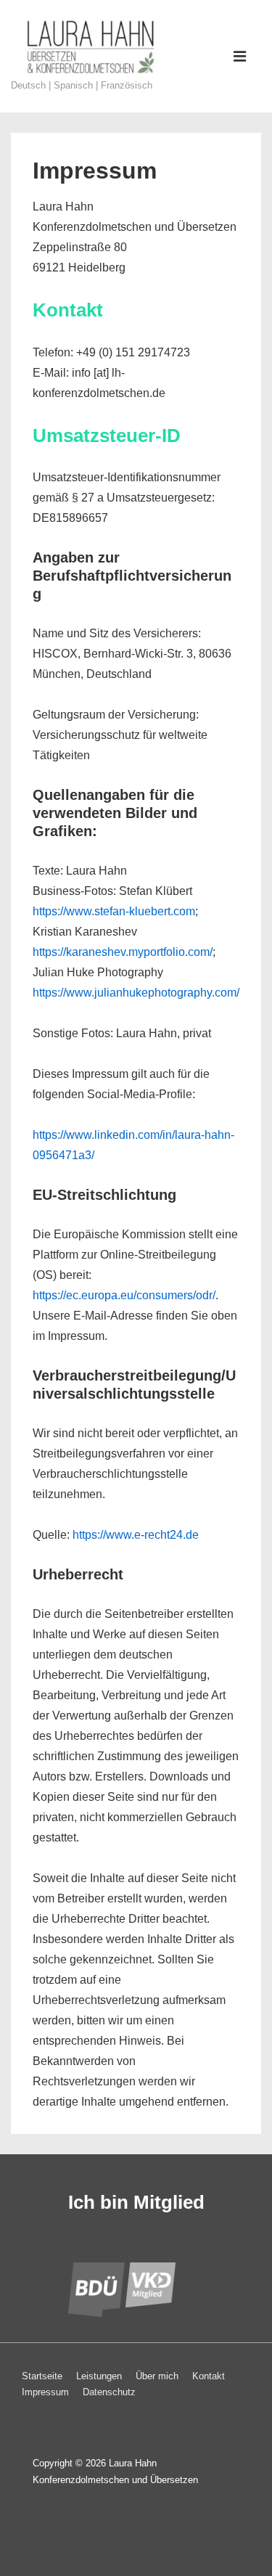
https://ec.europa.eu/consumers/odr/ (124, 1295)
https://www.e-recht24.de (134, 1535)
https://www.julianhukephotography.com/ (136, 993)
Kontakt (209, 2376)
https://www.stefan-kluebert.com (114, 911)
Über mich (157, 2376)
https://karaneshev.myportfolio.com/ (123, 952)
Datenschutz (109, 2392)
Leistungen (99, 2376)
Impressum (45, 2392)
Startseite (42, 2376)
